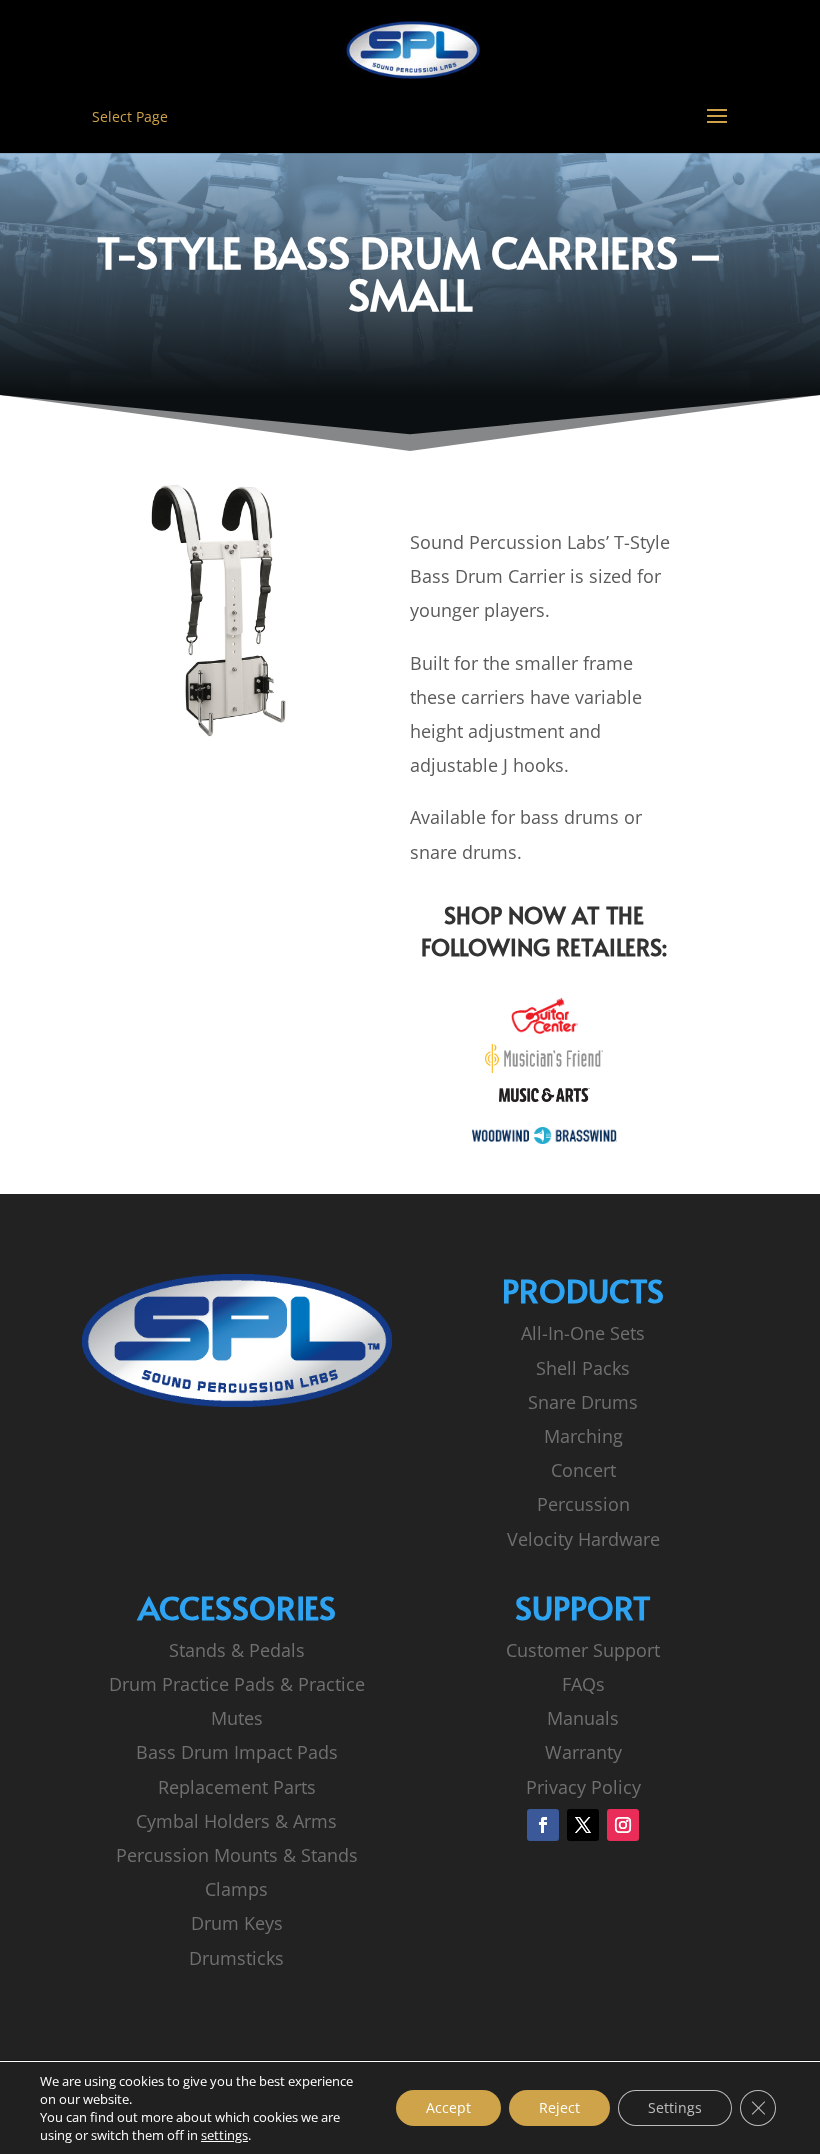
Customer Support (583, 1650)
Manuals (583, 1718)
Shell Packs (583, 1368)
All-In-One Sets (583, 1333)
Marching (583, 1436)
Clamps (236, 1889)
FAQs (583, 1684)
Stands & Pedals (237, 1650)
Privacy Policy (583, 1787)
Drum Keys (237, 1923)
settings (224, 2135)
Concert (583, 1470)
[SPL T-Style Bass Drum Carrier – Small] (236, 737)
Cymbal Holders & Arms (236, 1821)
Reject (559, 2107)
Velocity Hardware (583, 1539)
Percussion (583, 1504)
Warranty (583, 1752)
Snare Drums (583, 1402)
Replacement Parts (237, 1787)
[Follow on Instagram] (623, 1825)
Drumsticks (236, 1958)
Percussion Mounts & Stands (237, 1855)
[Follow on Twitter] (583, 1825)
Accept (448, 2107)
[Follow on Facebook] (543, 1825)
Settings (675, 2107)
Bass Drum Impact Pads (237, 1752)
